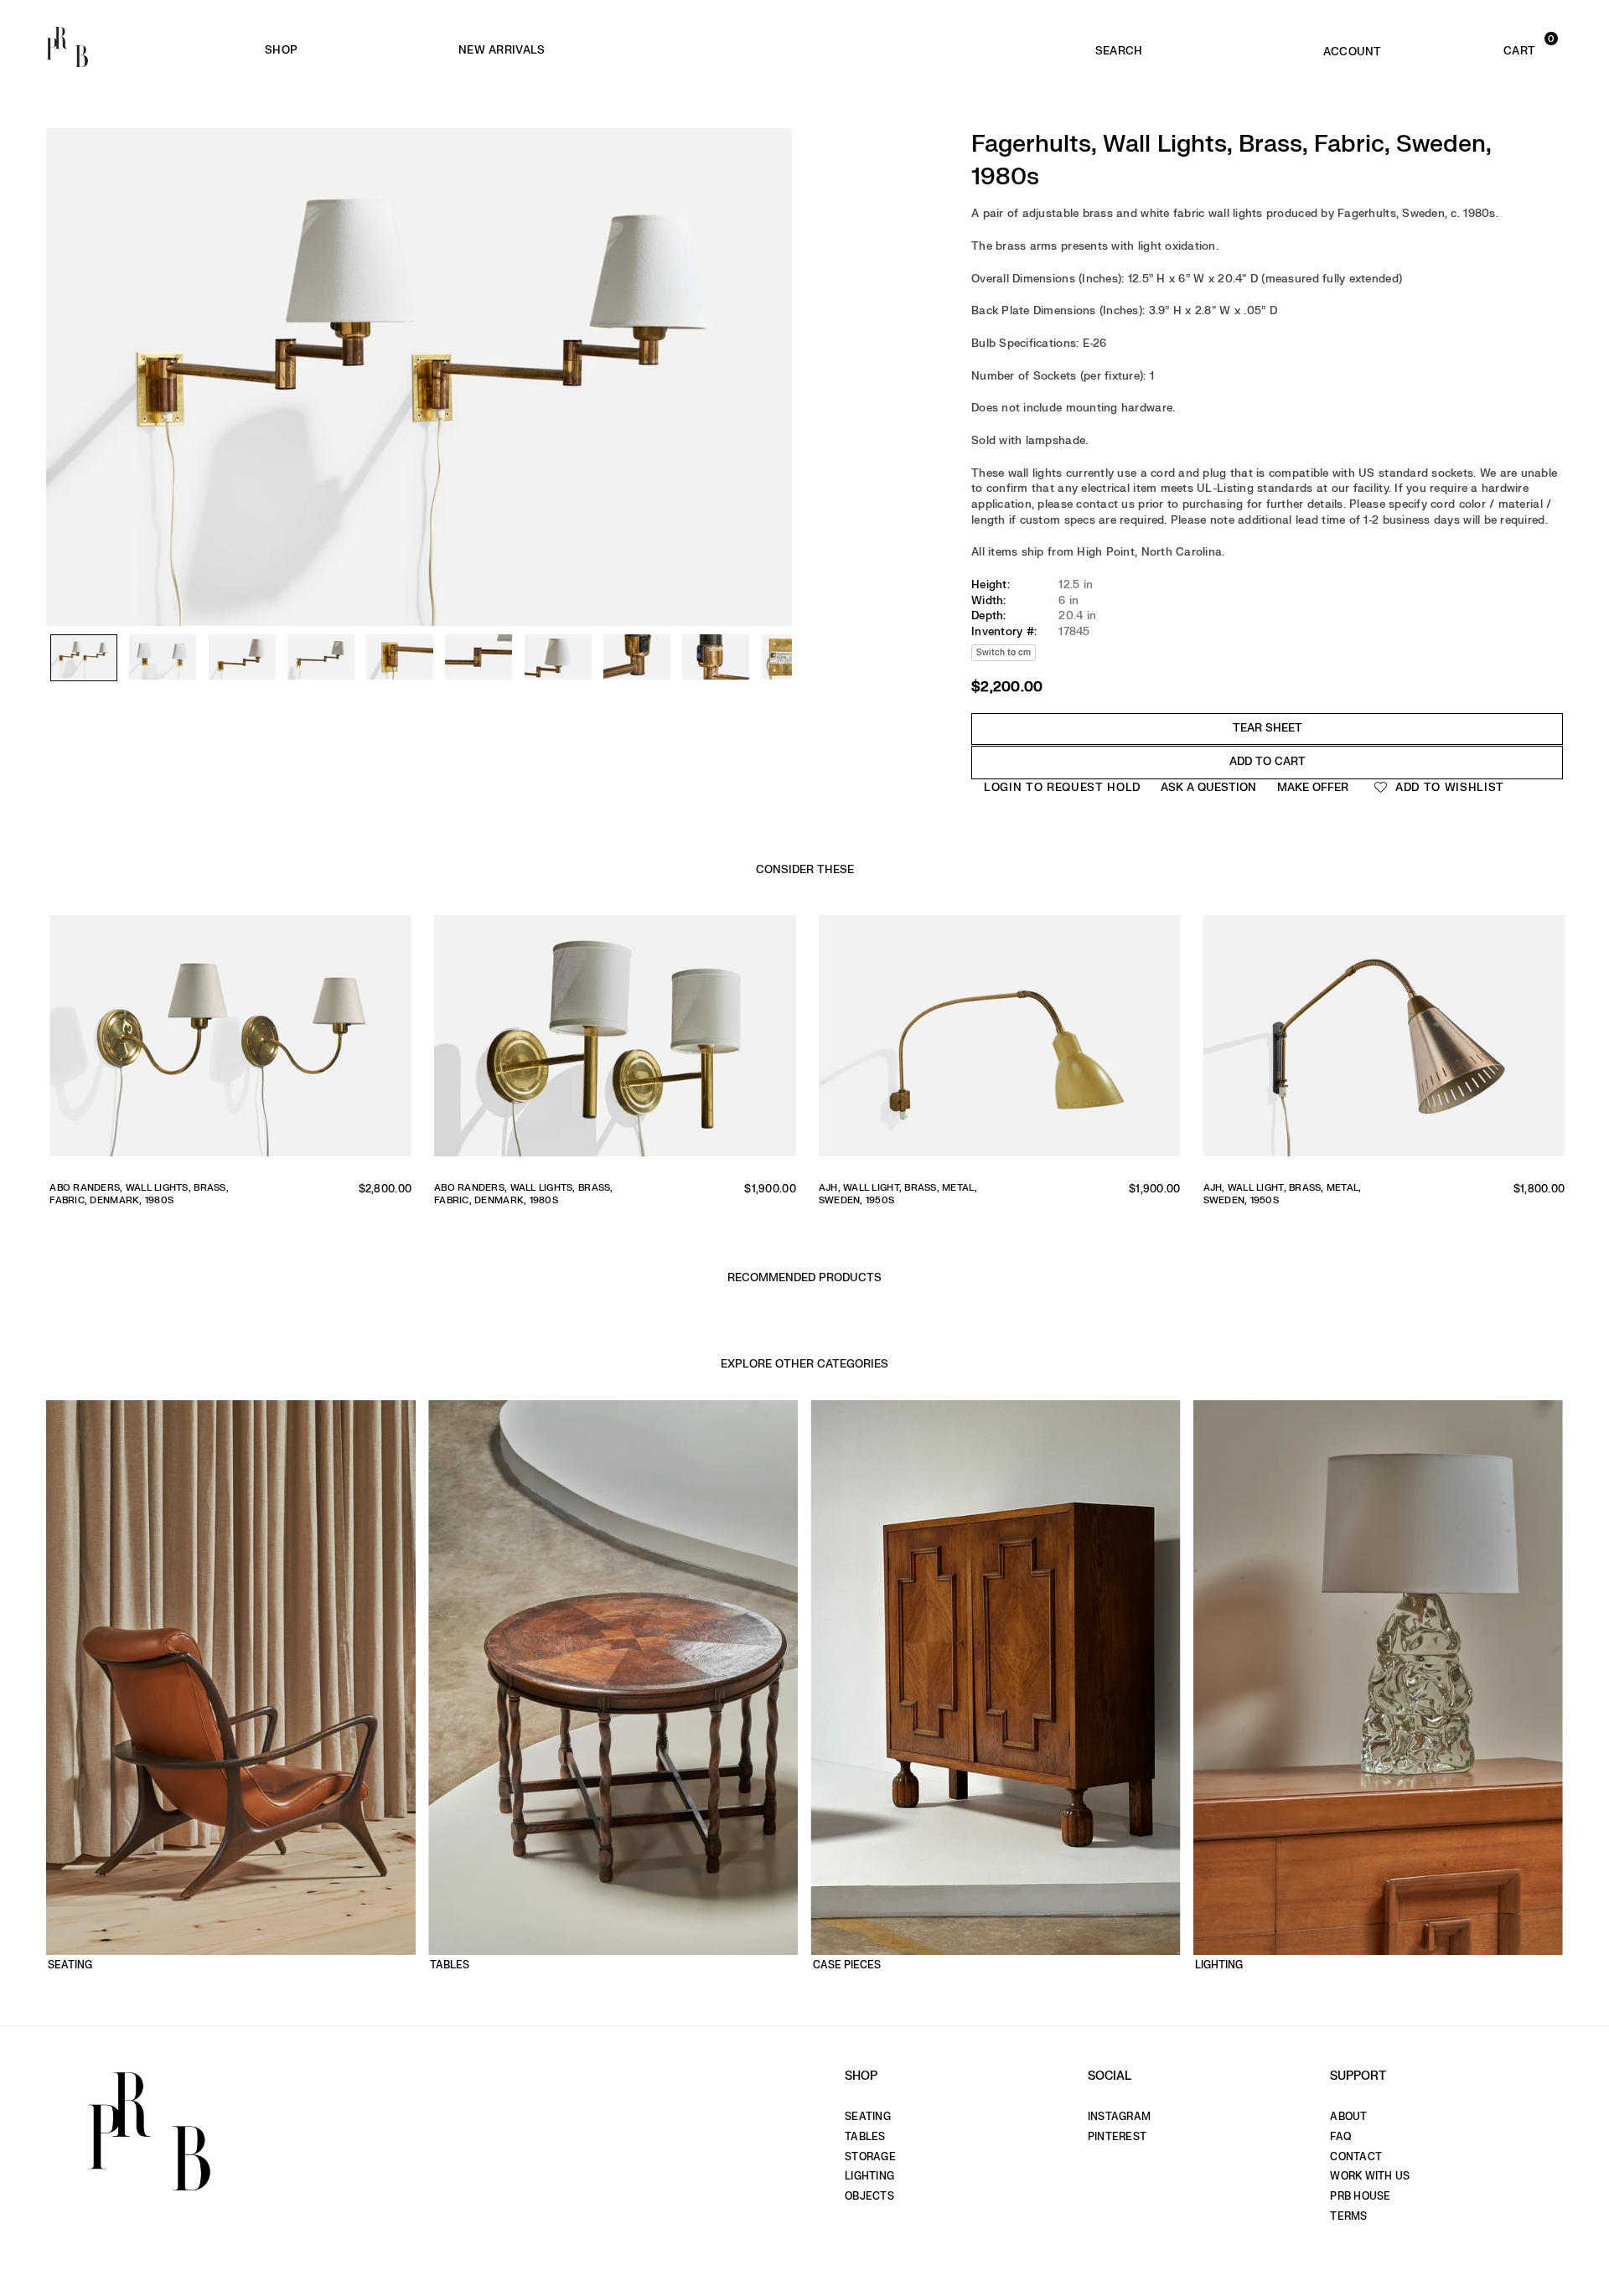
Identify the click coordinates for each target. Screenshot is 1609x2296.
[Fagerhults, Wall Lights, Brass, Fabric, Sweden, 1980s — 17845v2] (163, 658)
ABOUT (1348, 2117)
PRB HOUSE (1360, 2196)
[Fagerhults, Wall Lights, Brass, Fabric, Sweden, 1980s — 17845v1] (84, 658)
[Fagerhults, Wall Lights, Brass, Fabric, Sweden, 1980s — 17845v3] (242, 658)
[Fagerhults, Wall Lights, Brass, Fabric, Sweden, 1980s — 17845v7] (558, 658)
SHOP (281, 50)
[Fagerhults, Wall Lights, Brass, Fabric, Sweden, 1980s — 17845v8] (637, 658)
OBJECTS (869, 2196)
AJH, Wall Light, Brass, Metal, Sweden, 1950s (895, 1194)
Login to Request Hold (1062, 787)
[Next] (771, 327)
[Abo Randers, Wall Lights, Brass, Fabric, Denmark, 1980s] (228, 1042)
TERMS (1348, 2216)
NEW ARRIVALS (502, 50)
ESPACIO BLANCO (779, 51)
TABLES (865, 2137)
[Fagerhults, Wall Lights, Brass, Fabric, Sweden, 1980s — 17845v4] (321, 658)
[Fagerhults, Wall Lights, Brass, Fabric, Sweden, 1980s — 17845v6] (479, 658)
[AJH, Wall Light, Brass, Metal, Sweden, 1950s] (997, 1042)
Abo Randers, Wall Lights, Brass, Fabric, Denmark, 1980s (137, 1194)
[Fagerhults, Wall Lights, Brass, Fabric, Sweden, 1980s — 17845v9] (716, 658)
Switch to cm (1004, 652)
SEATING (868, 2117)
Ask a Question (1208, 787)
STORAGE (870, 2157)
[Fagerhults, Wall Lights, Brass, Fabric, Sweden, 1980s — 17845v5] (400, 658)
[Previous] (67, 327)
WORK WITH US (1370, 2176)
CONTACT (1356, 2157)
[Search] (1119, 47)
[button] (1487, 47)
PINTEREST (1117, 2137)
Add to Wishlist (1448, 787)
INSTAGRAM (1119, 2117)
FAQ (1340, 2137)
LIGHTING (869, 2176)
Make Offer (1313, 787)
